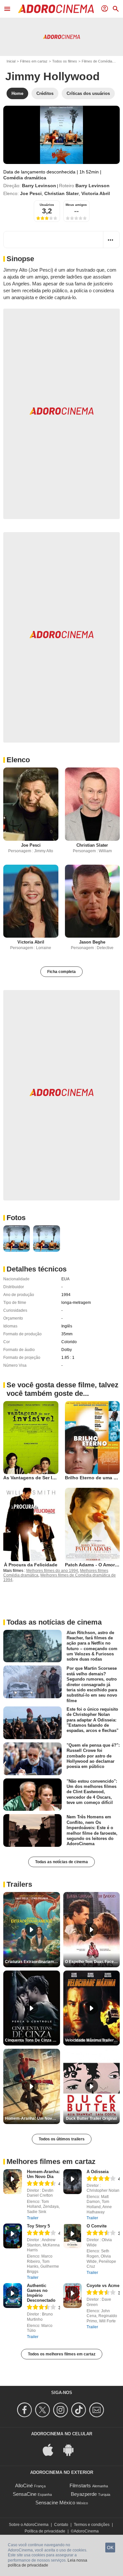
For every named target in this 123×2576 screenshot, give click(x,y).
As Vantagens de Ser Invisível (36, 1478)
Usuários (47, 205)
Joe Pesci (31, 193)
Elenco (18, 760)
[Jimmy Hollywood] (61, 135)
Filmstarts (80, 2486)
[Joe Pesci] (31, 804)
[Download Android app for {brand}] (72, 2449)
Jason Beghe (92, 942)
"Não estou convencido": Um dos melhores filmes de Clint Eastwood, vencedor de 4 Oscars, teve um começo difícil (92, 1792)
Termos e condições (92, 2525)
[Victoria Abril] (31, 901)
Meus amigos (76, 205)
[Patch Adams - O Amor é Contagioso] (92, 1524)
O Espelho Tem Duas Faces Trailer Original (92, 1962)
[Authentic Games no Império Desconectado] (13, 2296)
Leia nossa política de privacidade (48, 2563)
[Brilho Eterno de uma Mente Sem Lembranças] (92, 1438)
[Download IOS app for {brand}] (51, 2449)
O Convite (97, 2226)
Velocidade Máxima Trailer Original (92, 2040)
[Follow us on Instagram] (61, 2410)
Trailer (33, 2218)
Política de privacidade (45, 2531)
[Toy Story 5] (13, 2236)
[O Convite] (73, 2236)
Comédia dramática (25, 178)
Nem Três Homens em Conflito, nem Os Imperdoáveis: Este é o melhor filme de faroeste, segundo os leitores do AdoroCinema (92, 1830)
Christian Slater (61, 193)
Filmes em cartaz (34, 61)
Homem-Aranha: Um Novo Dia (43, 2174)
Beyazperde (84, 2494)
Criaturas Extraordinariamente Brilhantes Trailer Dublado (32, 1962)
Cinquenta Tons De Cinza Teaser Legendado (32, 2040)
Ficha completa (61, 972)
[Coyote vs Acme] (73, 2296)
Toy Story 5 (38, 2226)
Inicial (11, 61)
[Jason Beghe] (92, 901)
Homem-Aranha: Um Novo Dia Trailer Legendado (32, 2118)
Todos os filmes (65, 61)
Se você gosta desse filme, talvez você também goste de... (62, 1389)
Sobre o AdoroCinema (29, 2525)
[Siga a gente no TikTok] (80, 2410)
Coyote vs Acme (103, 2286)
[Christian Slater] (92, 804)
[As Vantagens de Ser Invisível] (31, 1438)
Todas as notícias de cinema (61, 1862)
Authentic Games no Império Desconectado (41, 2293)
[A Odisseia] (73, 2182)
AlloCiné (24, 2486)
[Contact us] (98, 2410)
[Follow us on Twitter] (43, 2410)
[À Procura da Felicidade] (31, 1524)
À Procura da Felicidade (31, 1565)
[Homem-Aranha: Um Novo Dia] (13, 2182)
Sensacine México (55, 2503)
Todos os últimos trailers (62, 2139)
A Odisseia (98, 2172)
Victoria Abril (96, 193)
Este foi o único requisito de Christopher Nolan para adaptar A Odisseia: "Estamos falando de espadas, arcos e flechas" (92, 1720)
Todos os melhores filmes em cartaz (62, 2354)
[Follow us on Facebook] (25, 2410)
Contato (61, 2525)
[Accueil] (56, 9)
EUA (65, 1279)
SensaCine (25, 2494)
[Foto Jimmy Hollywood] (17, 1239)
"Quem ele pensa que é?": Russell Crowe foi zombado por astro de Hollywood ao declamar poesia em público (93, 1756)
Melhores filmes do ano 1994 (52, 1571)
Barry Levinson (39, 186)
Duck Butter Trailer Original (91, 2118)
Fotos (16, 1218)
